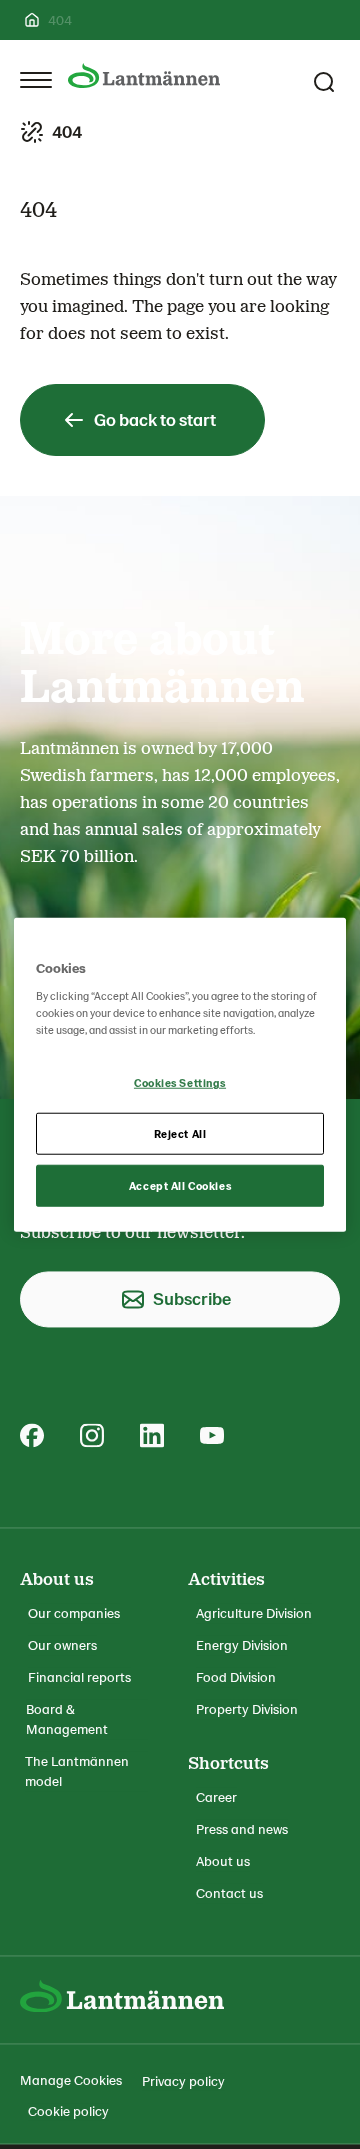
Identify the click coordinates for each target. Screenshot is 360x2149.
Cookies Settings (180, 1082)
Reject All (180, 1133)
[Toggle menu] (36, 80)
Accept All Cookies (180, 1185)
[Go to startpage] (144, 75)
